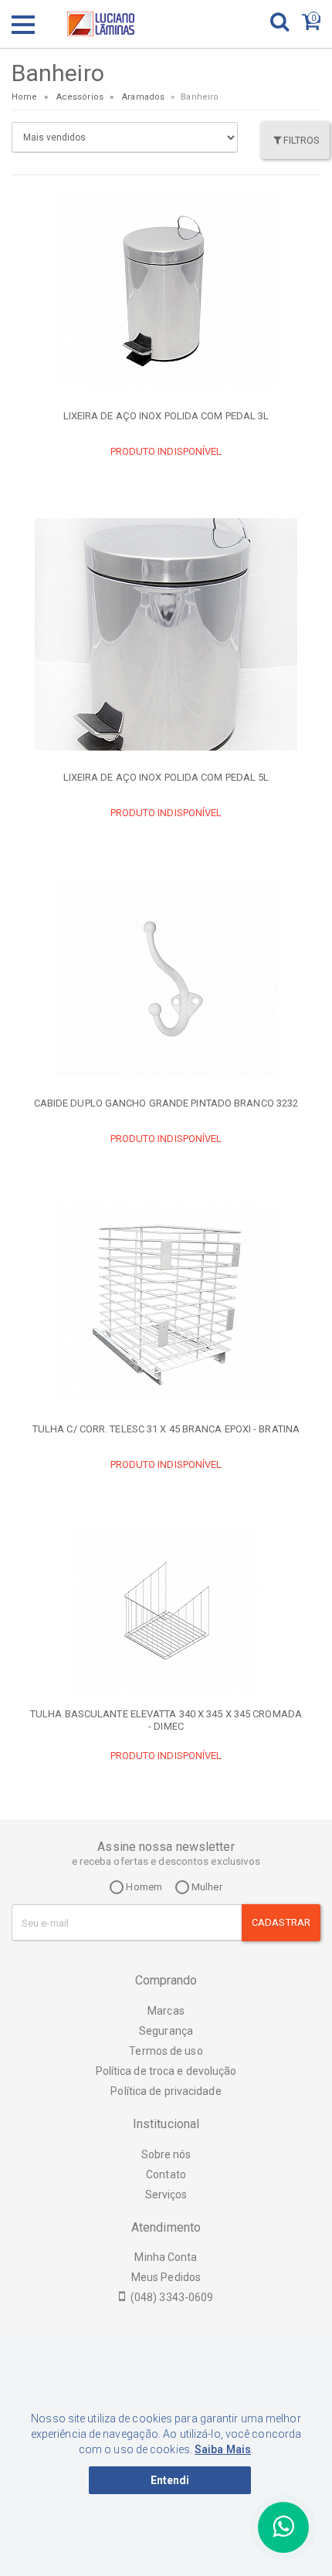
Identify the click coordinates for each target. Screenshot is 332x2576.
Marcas (166, 2011)
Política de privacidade (166, 2091)
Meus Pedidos (166, 2277)
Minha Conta (166, 2257)
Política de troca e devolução (166, 2071)
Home (24, 97)
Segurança (166, 2031)
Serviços (166, 2195)
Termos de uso (166, 2051)
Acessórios (80, 97)
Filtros (302, 140)
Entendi (170, 2480)
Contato (166, 2174)
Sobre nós (166, 2154)
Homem (143, 1887)
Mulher (206, 1887)
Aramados (143, 97)
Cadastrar (281, 1922)
